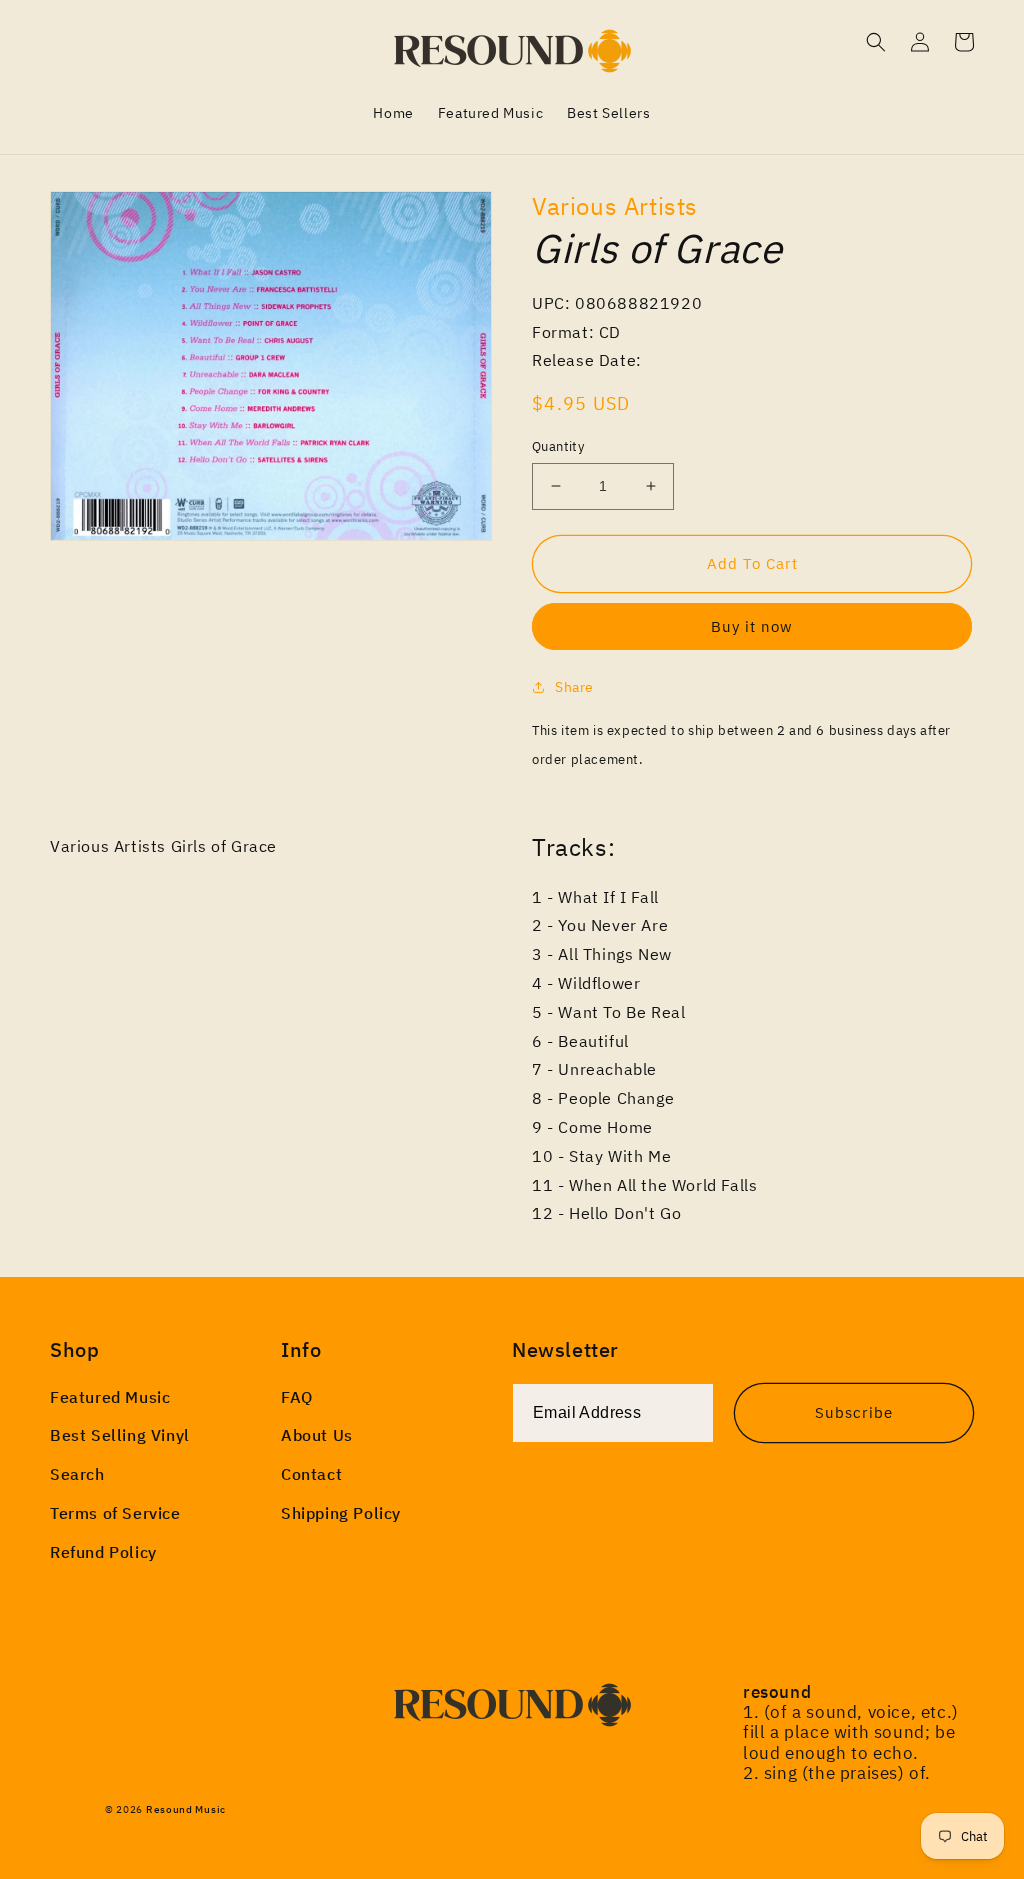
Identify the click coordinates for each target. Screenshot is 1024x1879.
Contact (311, 1474)
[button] (876, 42)
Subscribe (854, 1412)
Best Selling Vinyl (120, 1435)
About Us (317, 1435)
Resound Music (186, 1809)
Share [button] (574, 687)
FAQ (297, 1397)
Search (77, 1474)
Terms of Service (115, 1513)
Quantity (558, 446)
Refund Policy (103, 1552)
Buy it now (752, 626)
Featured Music (110, 1397)
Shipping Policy (341, 1513)
